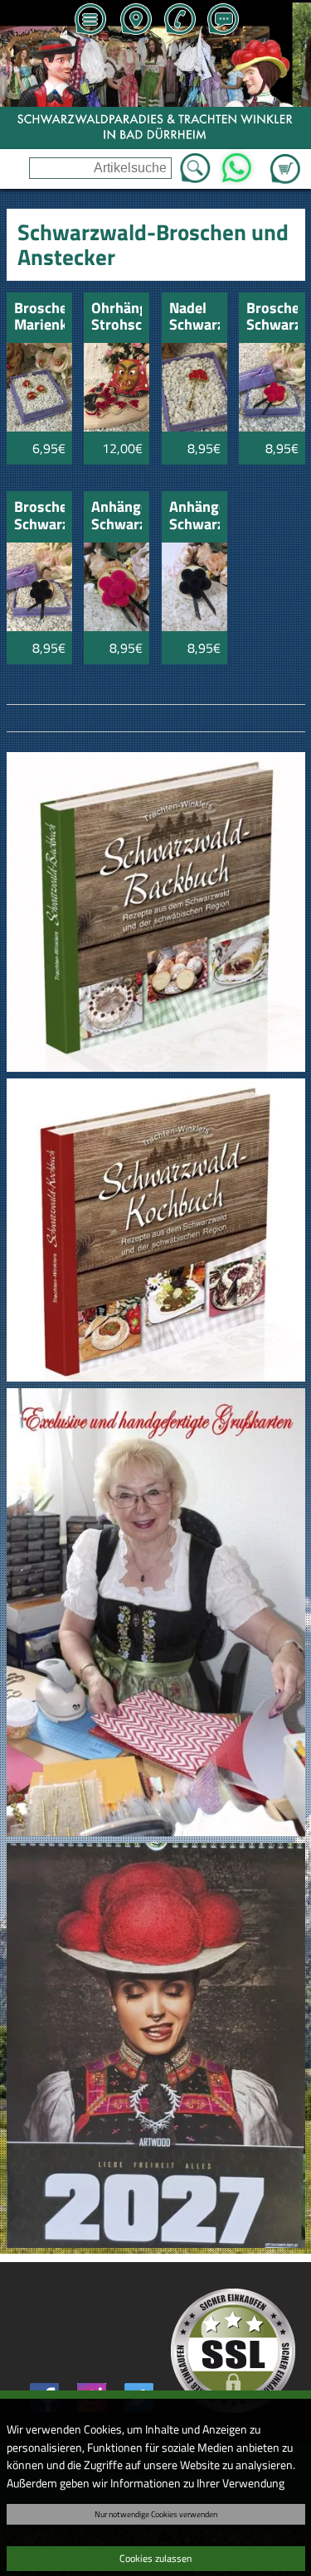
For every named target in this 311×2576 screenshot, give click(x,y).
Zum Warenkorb (285, 159)
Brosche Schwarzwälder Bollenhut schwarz (39, 516)
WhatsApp (237, 163)
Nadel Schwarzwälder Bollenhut (194, 318)
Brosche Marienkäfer (39, 318)
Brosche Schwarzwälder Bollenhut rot (272, 318)
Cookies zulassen (155, 2558)
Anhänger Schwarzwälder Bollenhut (117, 516)
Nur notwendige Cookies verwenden (156, 2514)
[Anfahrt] (135, 21)
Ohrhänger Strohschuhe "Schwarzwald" (117, 318)
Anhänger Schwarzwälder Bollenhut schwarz (194, 516)
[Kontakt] (223, 21)
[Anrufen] (179, 21)
